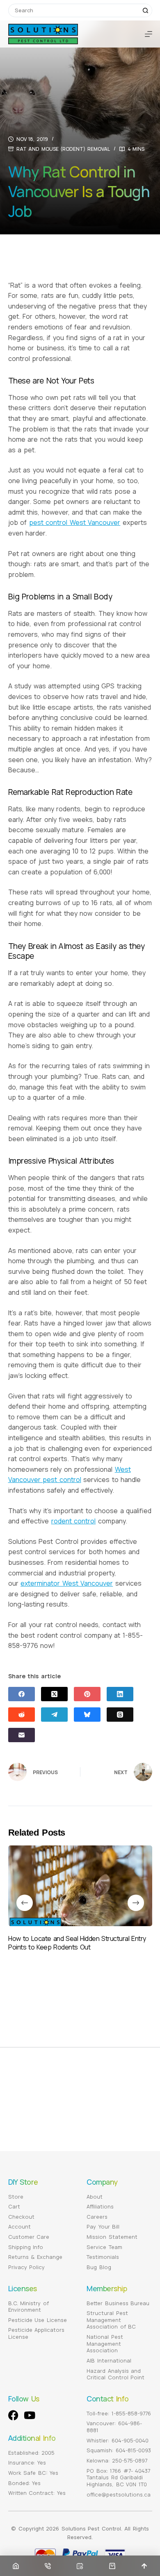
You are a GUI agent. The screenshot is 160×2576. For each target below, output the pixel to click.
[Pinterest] (87, 1694)
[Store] (112, 2566)
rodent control (74, 1521)
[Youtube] (30, 2415)
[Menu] (149, 34)
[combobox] (74, 10)
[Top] (144, 2566)
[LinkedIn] (120, 1694)
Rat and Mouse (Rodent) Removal (63, 149)
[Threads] (120, 1715)
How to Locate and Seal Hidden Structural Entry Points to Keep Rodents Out (77, 1943)
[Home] (16, 2566)
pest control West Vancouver (75, 522)
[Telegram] (54, 1715)
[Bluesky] (87, 1715)
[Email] (22, 1735)
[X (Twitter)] (54, 1694)
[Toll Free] (48, 2566)
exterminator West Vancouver (67, 1583)
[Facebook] (22, 1694)
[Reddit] (22, 1715)
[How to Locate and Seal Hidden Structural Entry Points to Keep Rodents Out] (80, 1886)
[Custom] (80, 2566)
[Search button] (145, 10)
